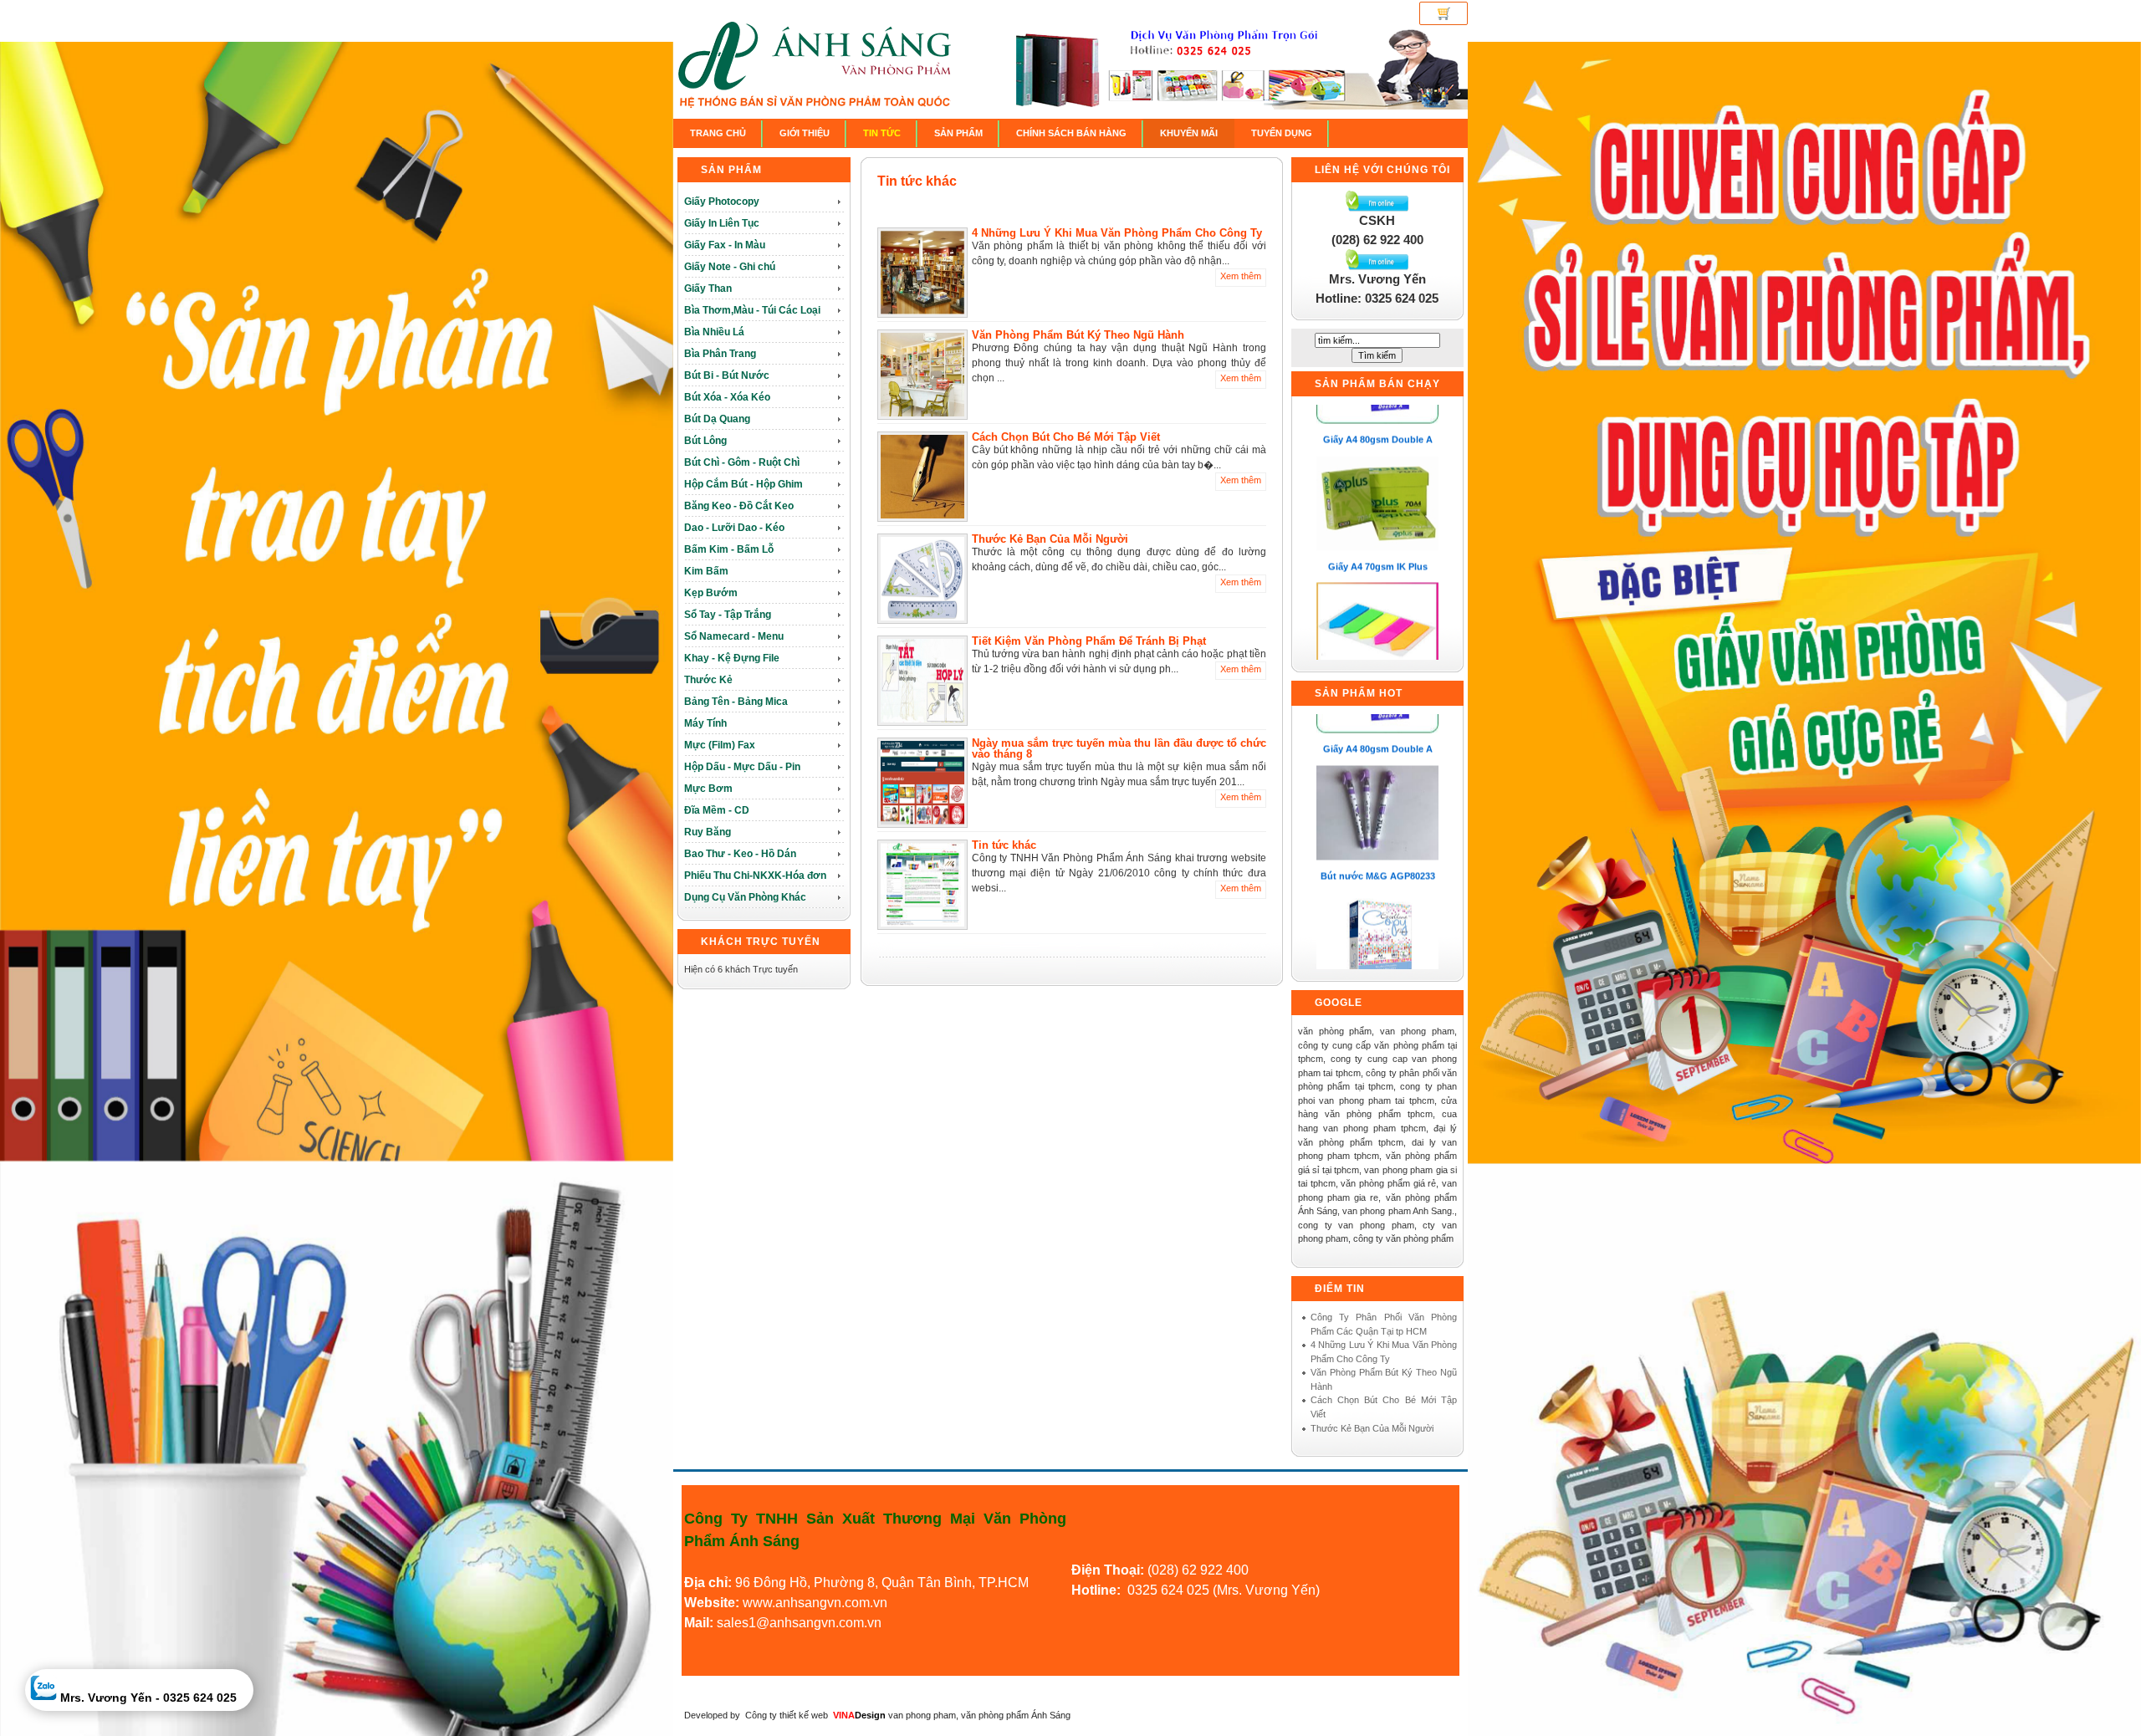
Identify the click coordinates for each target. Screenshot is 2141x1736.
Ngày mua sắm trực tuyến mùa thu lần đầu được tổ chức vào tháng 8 (1119, 748)
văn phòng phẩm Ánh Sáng (1016, 1715)
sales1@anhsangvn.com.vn (799, 1623)
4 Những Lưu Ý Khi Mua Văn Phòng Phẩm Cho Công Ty (1117, 233)
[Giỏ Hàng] (1444, 13)
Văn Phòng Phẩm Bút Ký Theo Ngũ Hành (1078, 335)
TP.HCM (1004, 1583)
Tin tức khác (917, 181)
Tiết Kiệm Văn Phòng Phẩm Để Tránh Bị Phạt (1089, 641)
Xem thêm (1241, 276)
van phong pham (922, 1715)
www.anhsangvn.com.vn (813, 1603)
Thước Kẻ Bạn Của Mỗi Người (1050, 539)
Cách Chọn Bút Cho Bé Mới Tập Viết (1066, 437)
